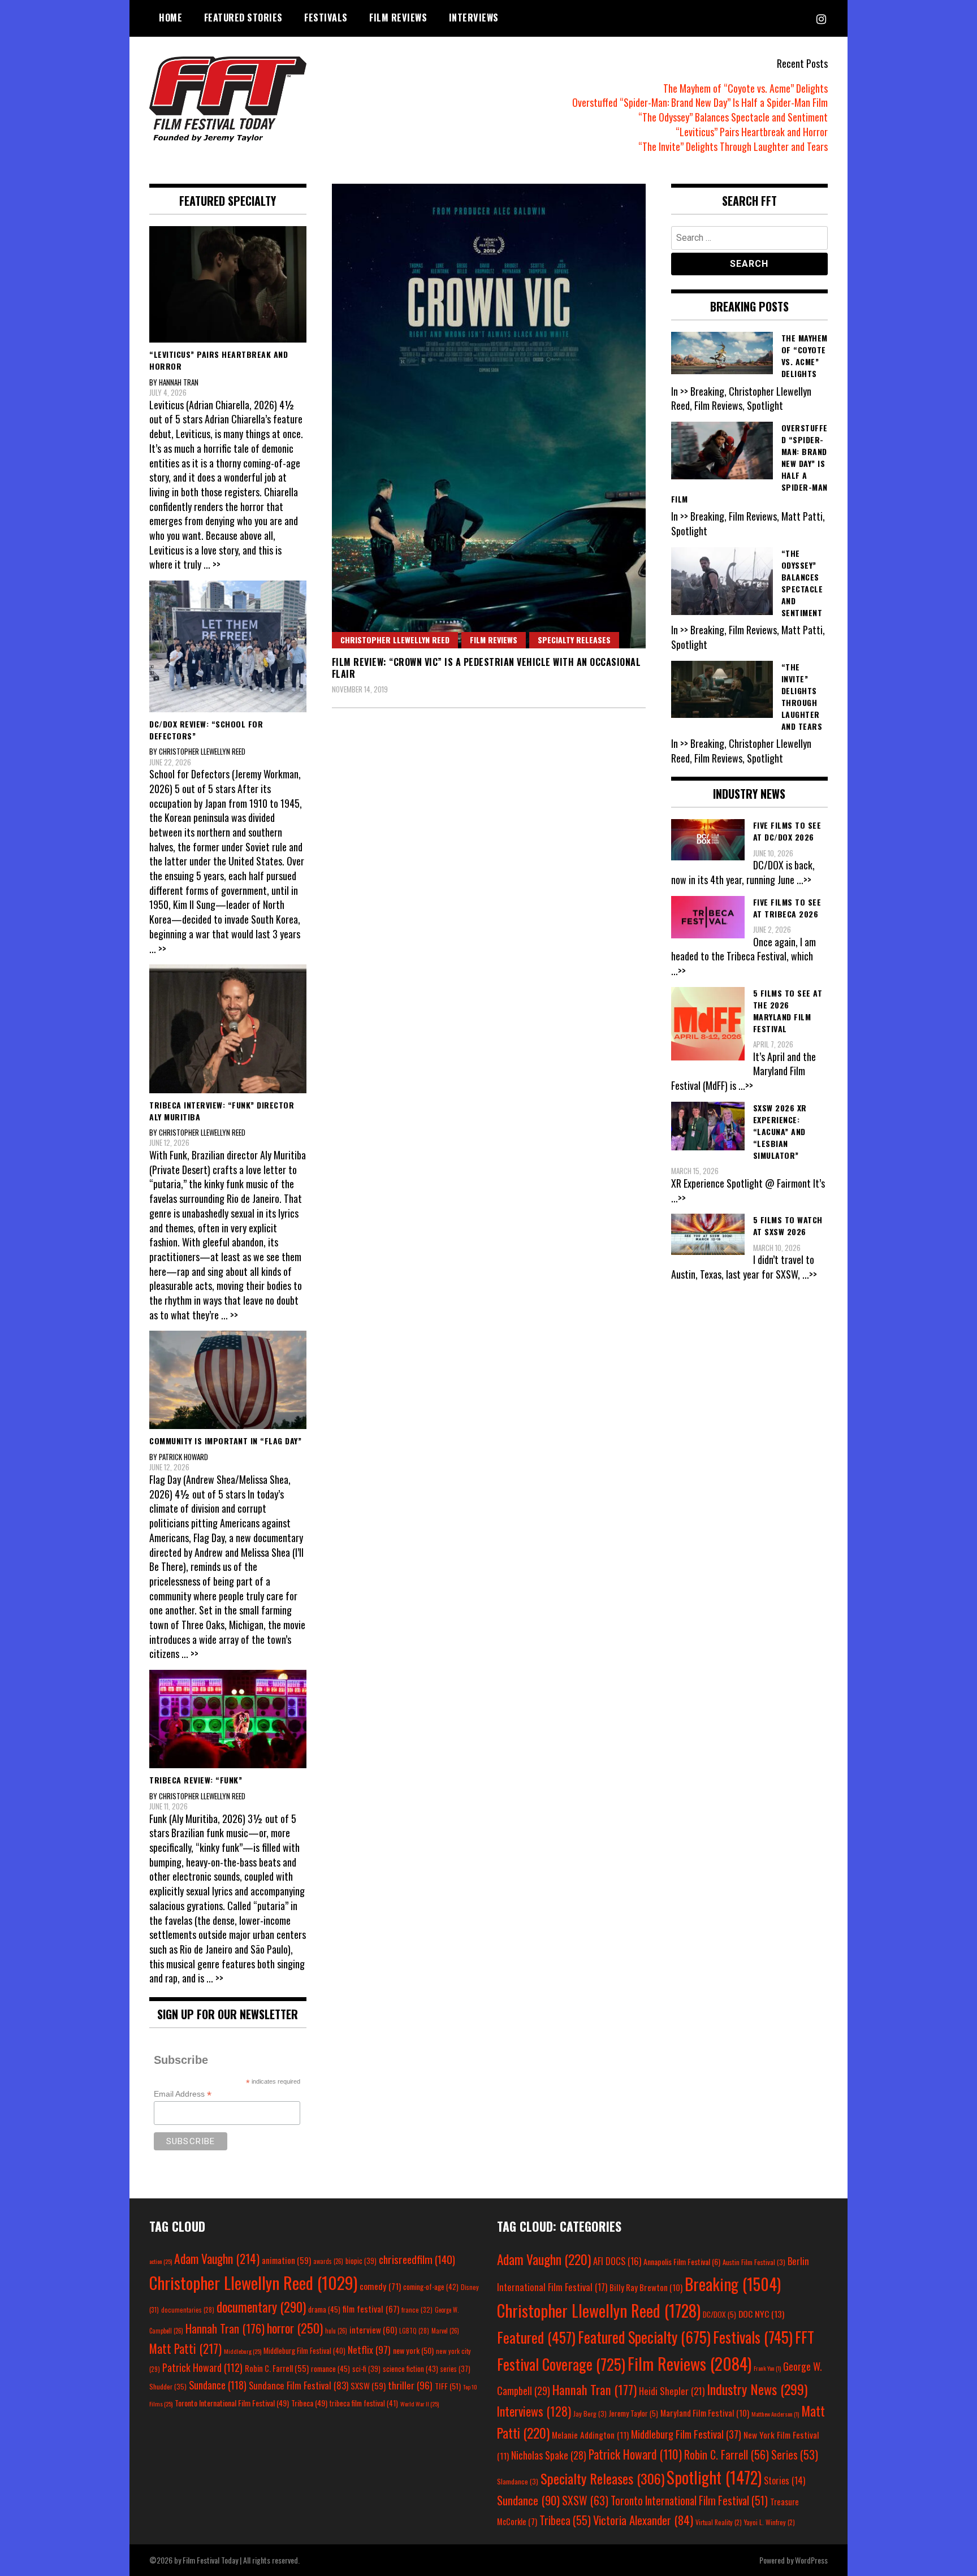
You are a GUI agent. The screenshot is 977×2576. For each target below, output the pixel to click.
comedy (380, 2286)
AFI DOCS (617, 2261)
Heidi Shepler (672, 2391)
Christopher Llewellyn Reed (395, 640)
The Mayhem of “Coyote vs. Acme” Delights (745, 88)
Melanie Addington (590, 2435)
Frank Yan (767, 2368)
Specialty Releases (574, 640)
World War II (420, 2404)
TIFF (448, 2386)
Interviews (474, 18)
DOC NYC (761, 2314)
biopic (361, 2261)
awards (328, 2261)
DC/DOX (719, 2314)
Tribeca (309, 2403)
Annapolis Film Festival (682, 2261)
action (161, 2261)
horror (295, 2328)
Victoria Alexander (643, 2520)
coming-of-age (431, 2287)
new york (413, 2350)
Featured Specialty (644, 2337)
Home (170, 18)
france (417, 2309)
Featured (536, 2337)
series (455, 2369)
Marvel (445, 2331)
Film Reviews (398, 18)
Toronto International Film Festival (232, 2403)
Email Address (183, 2094)
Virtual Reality (719, 2522)
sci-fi (366, 2369)
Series (795, 2455)
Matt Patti (185, 2348)
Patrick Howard (202, 2367)
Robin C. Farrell (277, 2368)
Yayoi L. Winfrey (770, 2522)
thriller (410, 2385)
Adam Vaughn (217, 2258)
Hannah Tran (225, 2328)
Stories (784, 2480)
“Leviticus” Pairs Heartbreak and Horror (752, 132)
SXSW (368, 2385)
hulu (336, 2331)
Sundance (218, 2385)
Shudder (168, 2386)
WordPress (811, 2560)
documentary (261, 2307)
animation (286, 2260)
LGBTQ (414, 2331)
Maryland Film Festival (705, 2413)
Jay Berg (590, 2413)
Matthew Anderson (775, 2414)
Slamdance (518, 2481)
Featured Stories (243, 18)
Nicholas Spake (549, 2455)
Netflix (369, 2349)
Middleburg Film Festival (304, 2350)
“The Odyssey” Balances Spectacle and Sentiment (733, 117)
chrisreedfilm (417, 2259)
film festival (371, 2308)
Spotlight (714, 2477)
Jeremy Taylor (634, 2413)
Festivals (326, 18)
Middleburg (243, 2351)
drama (324, 2309)
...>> (804, 880)
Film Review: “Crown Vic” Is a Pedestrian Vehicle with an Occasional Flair (487, 668)
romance (330, 2369)
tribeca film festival (364, 2403)
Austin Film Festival (754, 2262)
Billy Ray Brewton (646, 2287)
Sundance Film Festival (299, 2385)
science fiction (410, 2369)
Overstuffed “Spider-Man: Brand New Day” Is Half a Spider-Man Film (700, 102)
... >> (212, 564)
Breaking (733, 2284)
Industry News (757, 2389)
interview (373, 2330)
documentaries (188, 2310)
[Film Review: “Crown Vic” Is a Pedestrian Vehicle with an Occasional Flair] (489, 416)
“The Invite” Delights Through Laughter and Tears (733, 146)
